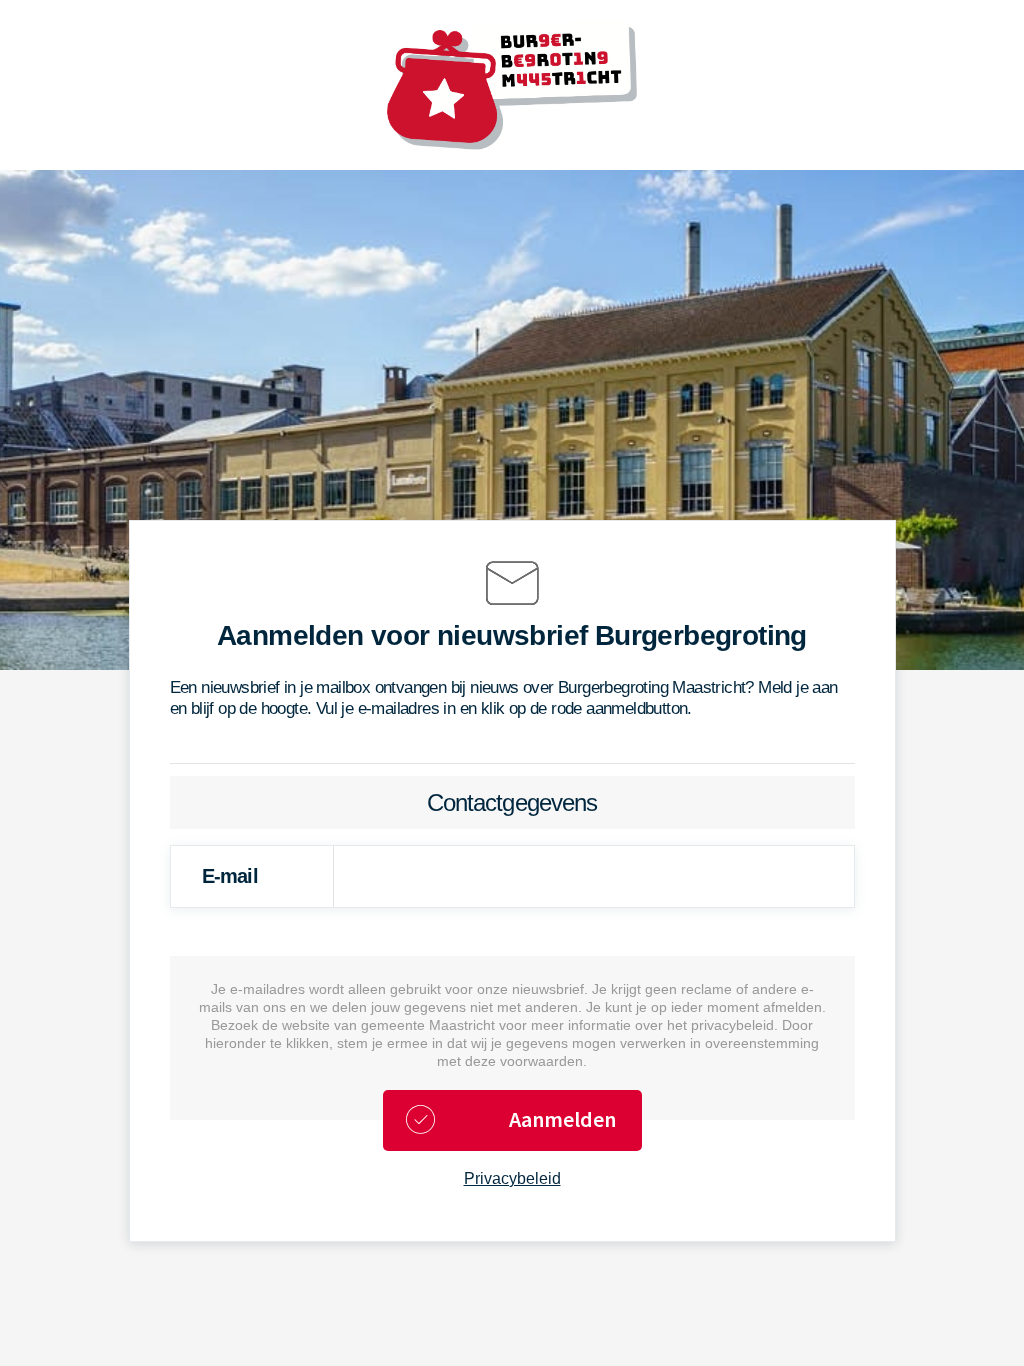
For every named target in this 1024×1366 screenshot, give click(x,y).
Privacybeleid (512, 1178)
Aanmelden (562, 1119)
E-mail (230, 876)
